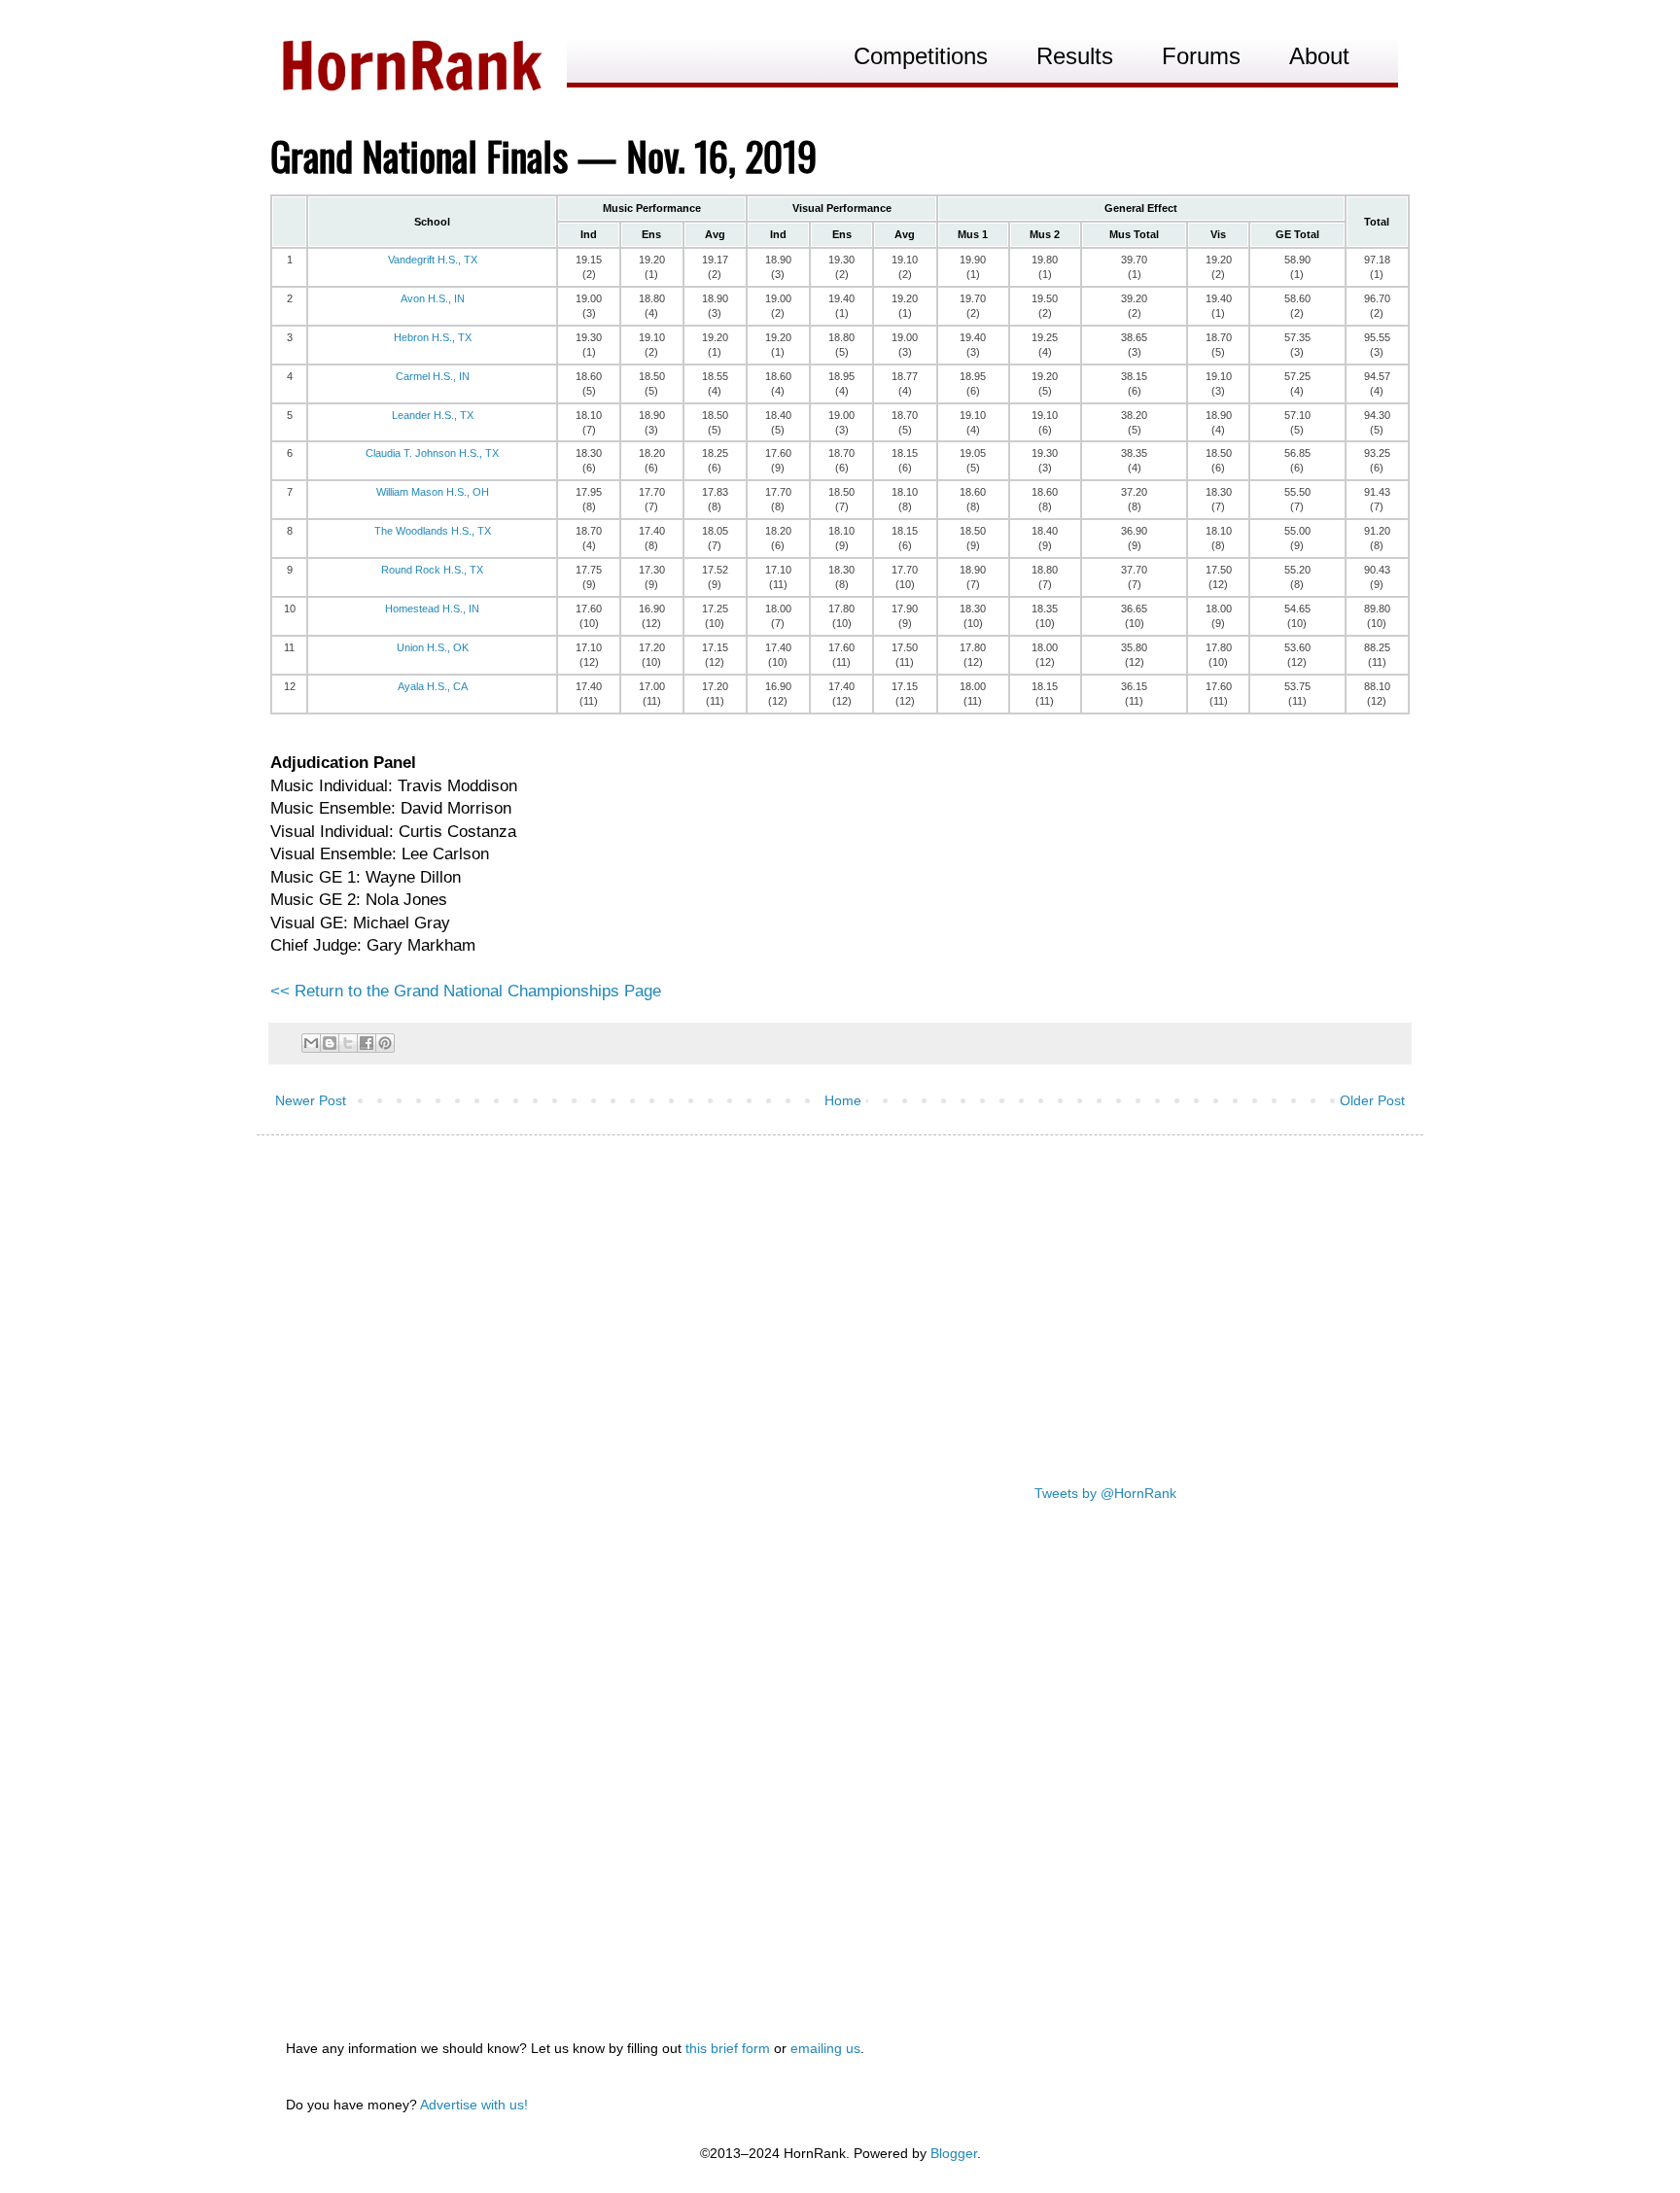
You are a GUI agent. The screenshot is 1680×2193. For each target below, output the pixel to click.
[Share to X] (348, 1043)
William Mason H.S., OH (433, 492)
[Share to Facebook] (367, 1043)
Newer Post (311, 1100)
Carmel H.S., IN (433, 376)
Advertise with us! (474, 2105)
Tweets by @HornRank (1105, 1493)
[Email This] (311, 1043)
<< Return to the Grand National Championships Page (466, 991)
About (1319, 56)
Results (1075, 56)
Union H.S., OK (433, 647)
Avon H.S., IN (433, 298)
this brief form (728, 2048)
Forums (1201, 56)
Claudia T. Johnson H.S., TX (432, 453)
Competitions (921, 56)
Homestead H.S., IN (432, 609)
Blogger (954, 2153)
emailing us (825, 2048)
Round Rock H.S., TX (432, 570)
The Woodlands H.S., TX (433, 531)
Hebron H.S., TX (433, 337)
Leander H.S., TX (433, 415)
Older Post (1372, 1100)
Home (843, 1100)
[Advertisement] (840, 1301)
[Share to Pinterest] (385, 1043)
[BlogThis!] (330, 1043)
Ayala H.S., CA (433, 686)
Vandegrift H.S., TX (433, 260)
